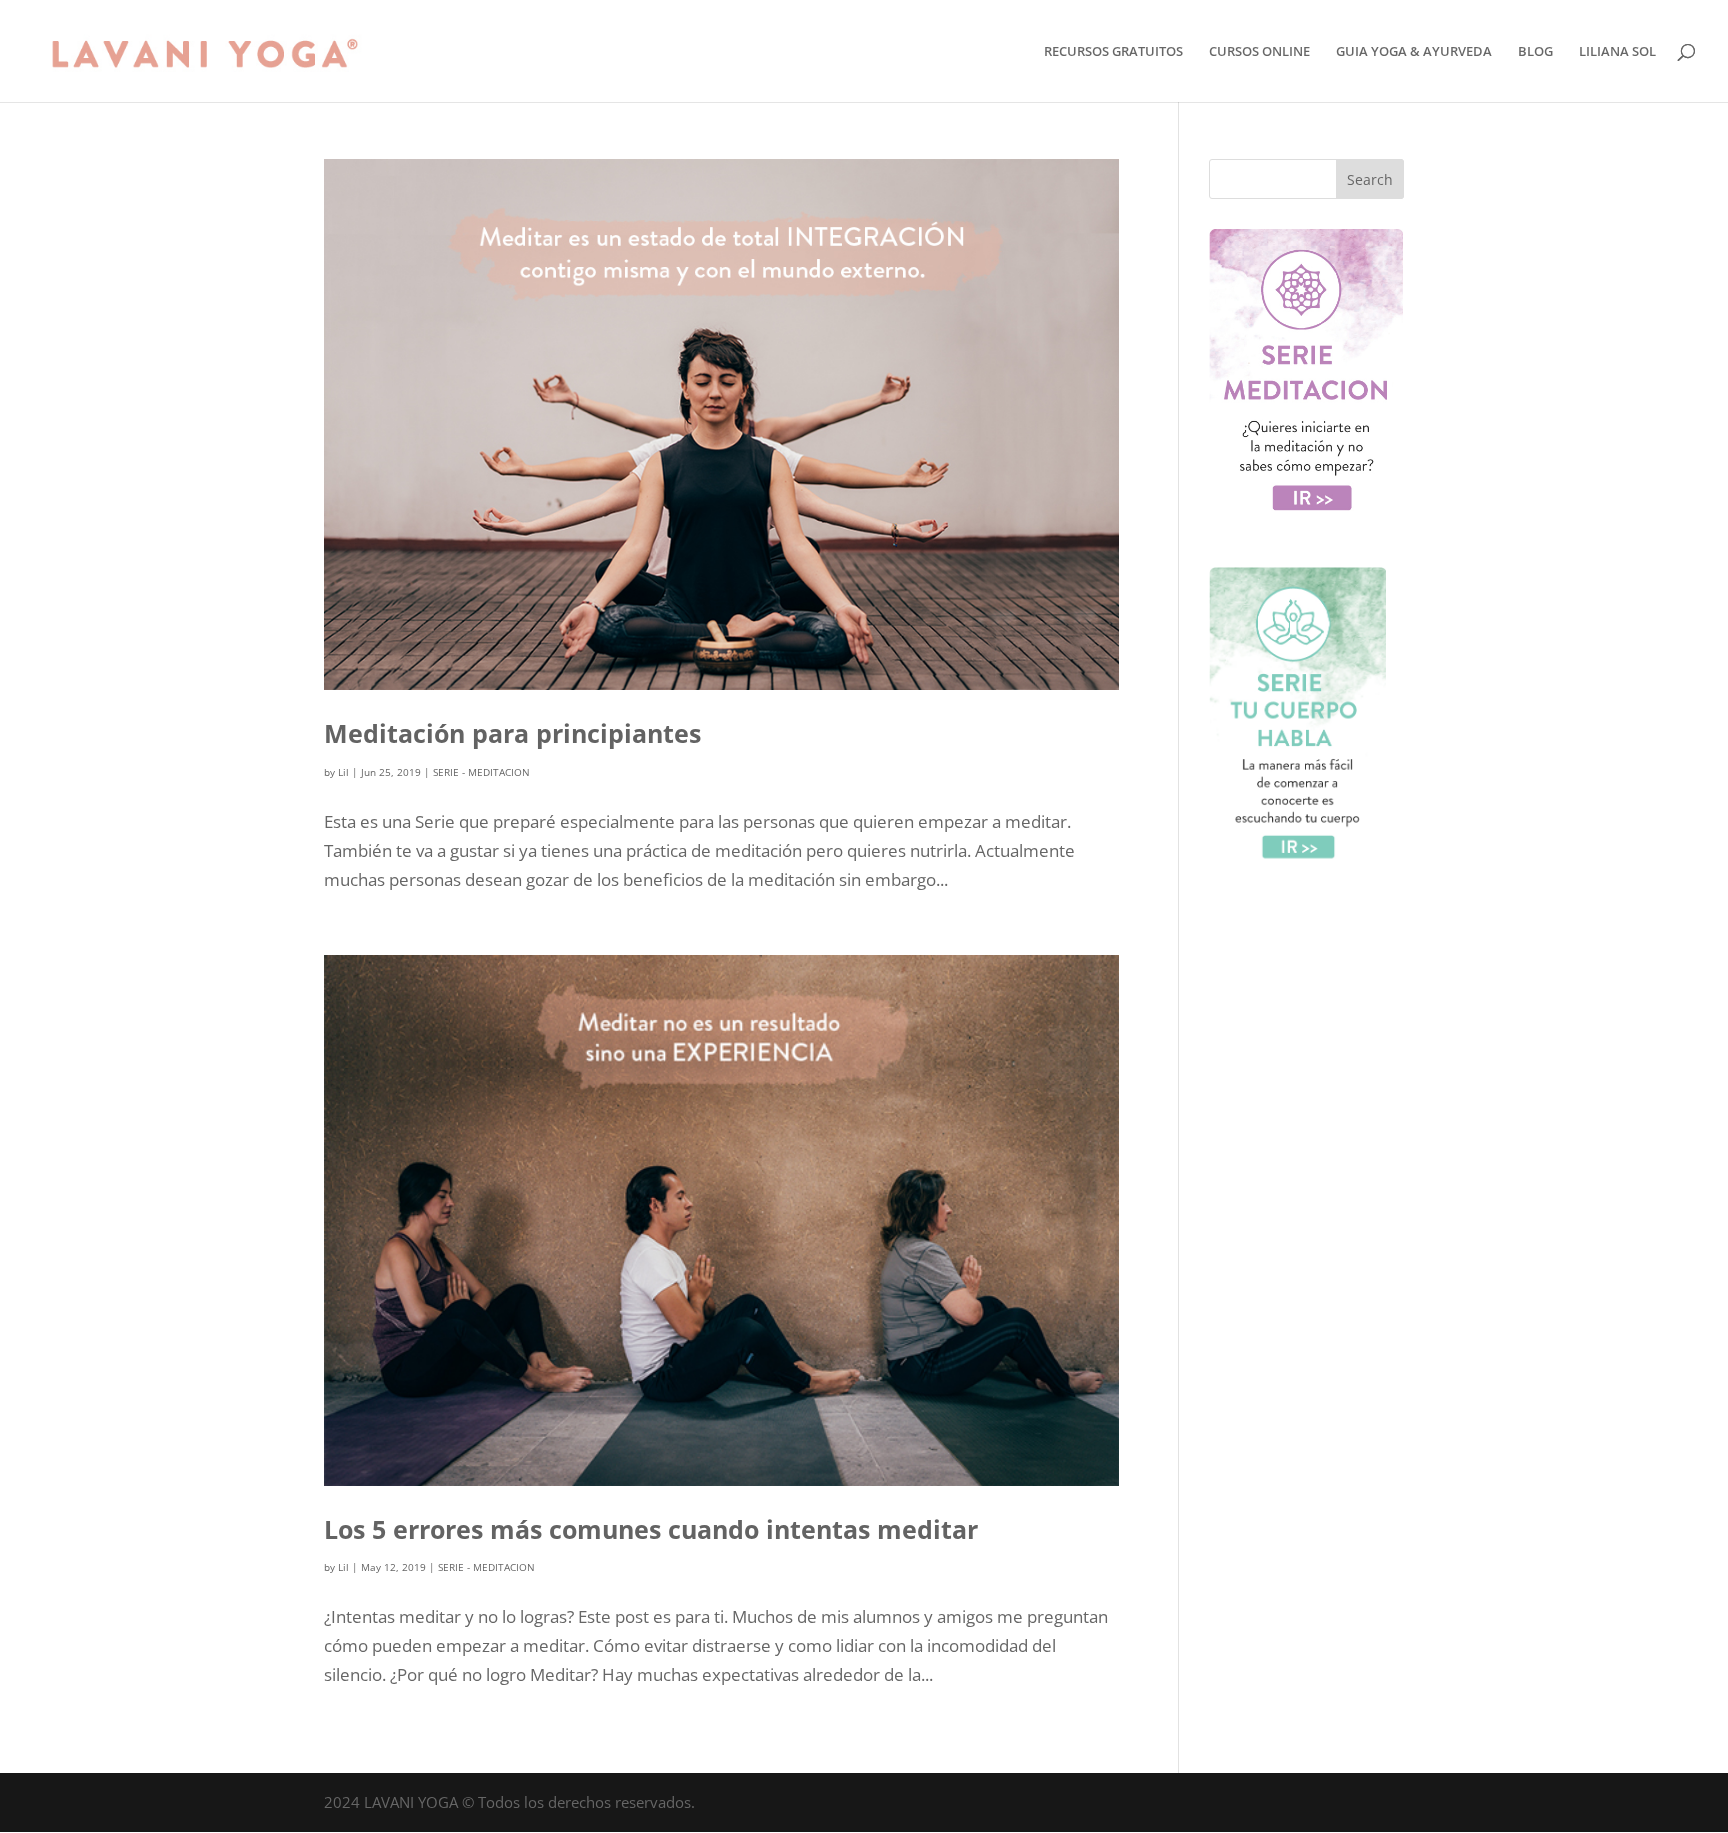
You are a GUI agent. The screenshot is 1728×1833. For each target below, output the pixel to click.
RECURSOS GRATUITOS (1113, 52)
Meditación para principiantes (512, 733)
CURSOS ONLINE (1259, 52)
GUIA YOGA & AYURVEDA (1414, 52)
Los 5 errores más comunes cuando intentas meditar (651, 1529)
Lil (343, 772)
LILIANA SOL (1617, 52)
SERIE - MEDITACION (481, 772)
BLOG (1535, 52)
